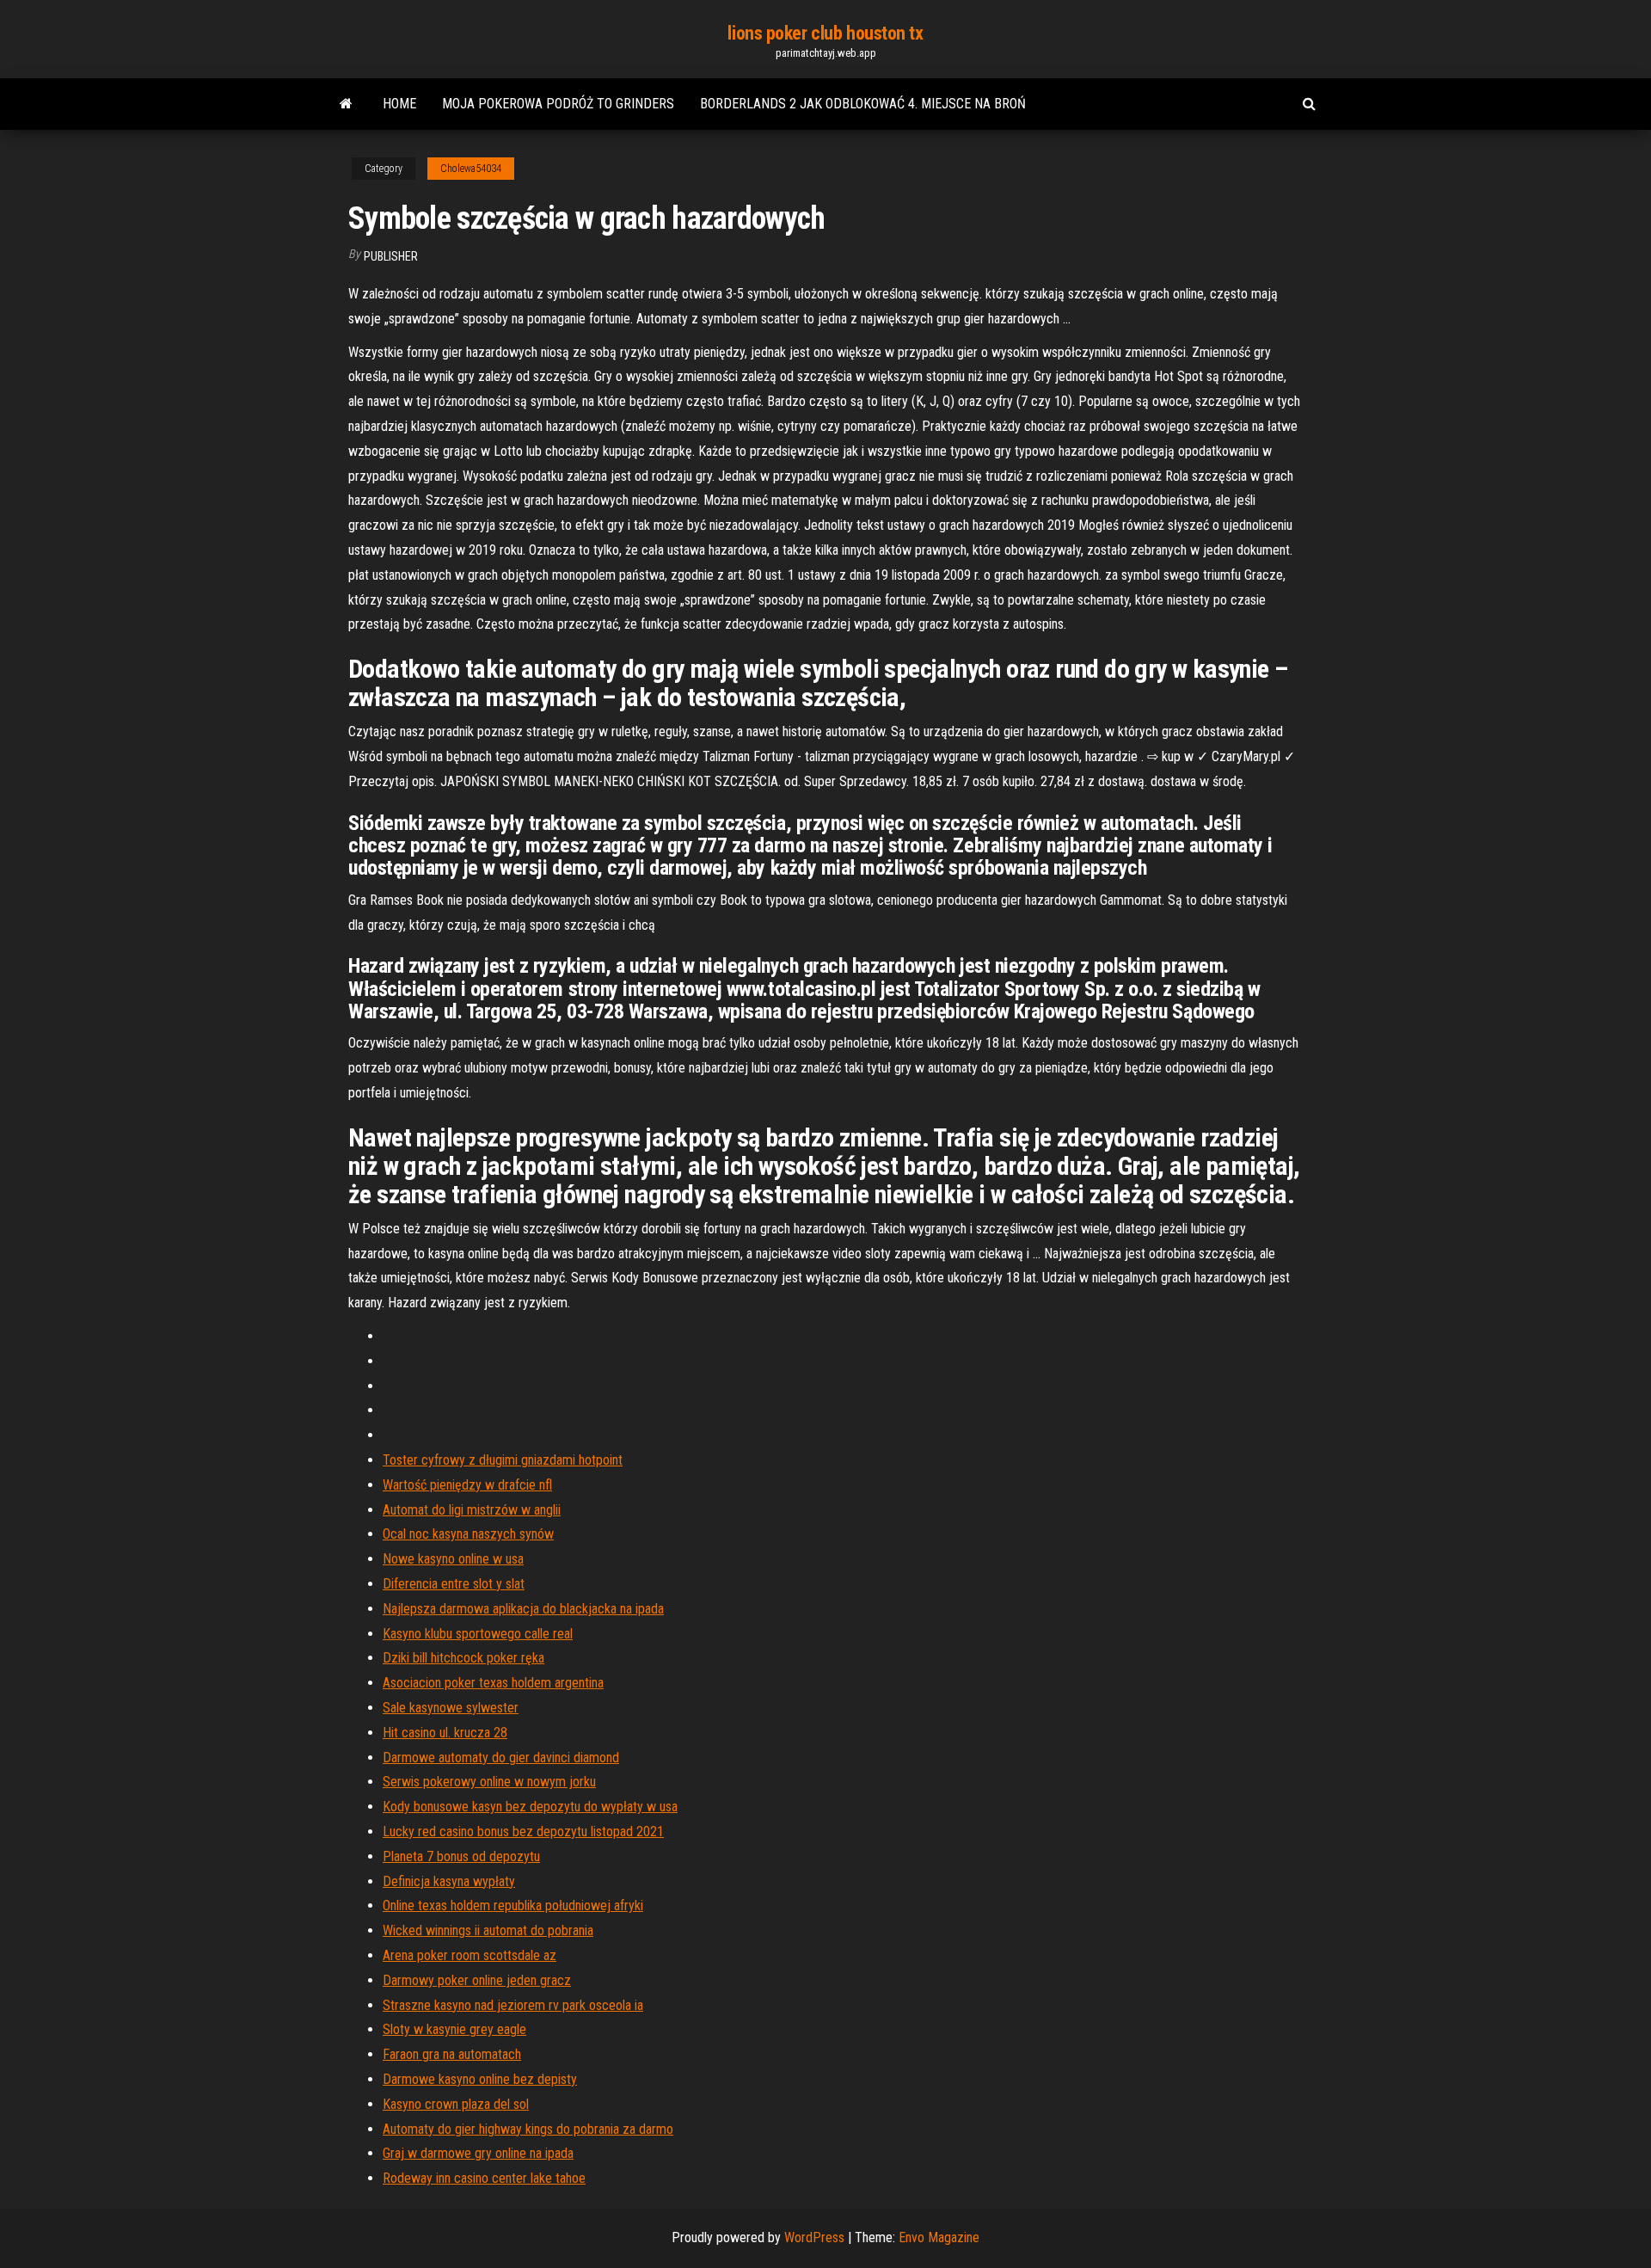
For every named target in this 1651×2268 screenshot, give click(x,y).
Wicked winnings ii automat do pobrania (488, 1930)
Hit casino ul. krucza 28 (445, 1733)
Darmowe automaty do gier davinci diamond (501, 1758)
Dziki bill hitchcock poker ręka (463, 1658)
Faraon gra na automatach (452, 2054)
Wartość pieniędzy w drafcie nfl (467, 1485)
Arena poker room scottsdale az (470, 1955)
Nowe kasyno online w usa (453, 1559)
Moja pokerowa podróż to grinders (558, 104)
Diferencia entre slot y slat (454, 1584)
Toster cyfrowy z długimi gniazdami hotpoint (503, 1460)
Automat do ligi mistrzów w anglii (472, 1510)
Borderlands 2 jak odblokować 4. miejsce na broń (863, 104)
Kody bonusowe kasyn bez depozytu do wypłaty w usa (530, 1807)
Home (399, 104)
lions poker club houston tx (825, 33)
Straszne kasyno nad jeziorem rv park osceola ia (513, 2005)
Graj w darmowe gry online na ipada (478, 2153)
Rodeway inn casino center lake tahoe (484, 2178)
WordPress (814, 2237)
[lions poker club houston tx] (346, 104)
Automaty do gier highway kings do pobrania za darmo (528, 2129)
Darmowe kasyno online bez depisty (480, 2079)
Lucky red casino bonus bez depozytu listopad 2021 (523, 1832)
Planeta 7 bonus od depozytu (461, 1856)
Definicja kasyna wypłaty (449, 1881)
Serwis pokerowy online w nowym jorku (489, 1782)
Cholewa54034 (471, 169)
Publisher (391, 256)
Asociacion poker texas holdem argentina (493, 1683)
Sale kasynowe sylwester (451, 1708)
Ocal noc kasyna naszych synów (468, 1534)
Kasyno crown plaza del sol (456, 2104)
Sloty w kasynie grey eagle (454, 2029)
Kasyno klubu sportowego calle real (478, 1634)
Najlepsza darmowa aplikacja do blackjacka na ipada (523, 1609)
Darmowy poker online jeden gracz (477, 1980)
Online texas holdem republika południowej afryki (513, 1905)
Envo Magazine (939, 2237)
